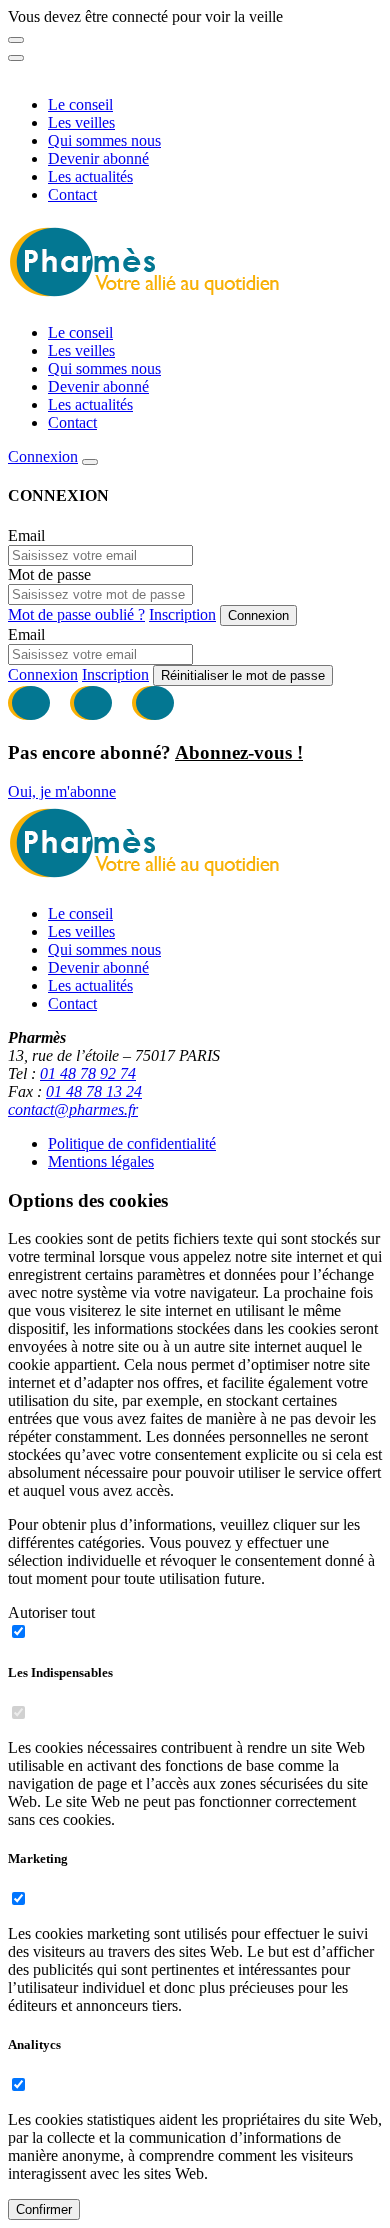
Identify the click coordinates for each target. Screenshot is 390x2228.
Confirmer (44, 2209)
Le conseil (80, 104)
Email (26, 535)
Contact (72, 194)
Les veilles (81, 122)
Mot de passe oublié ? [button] (76, 614)
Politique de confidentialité (132, 1143)
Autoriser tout (51, 1612)
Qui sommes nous (104, 140)
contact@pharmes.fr (73, 1109)
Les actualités (90, 176)
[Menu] (16, 58)
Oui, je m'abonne (62, 791)
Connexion (43, 456)
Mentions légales (101, 1161)
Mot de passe (49, 574)
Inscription (182, 614)
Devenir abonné (98, 158)
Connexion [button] (43, 674)
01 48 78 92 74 (88, 1073)
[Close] (16, 40)
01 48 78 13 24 (94, 1091)
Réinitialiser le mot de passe (243, 675)
